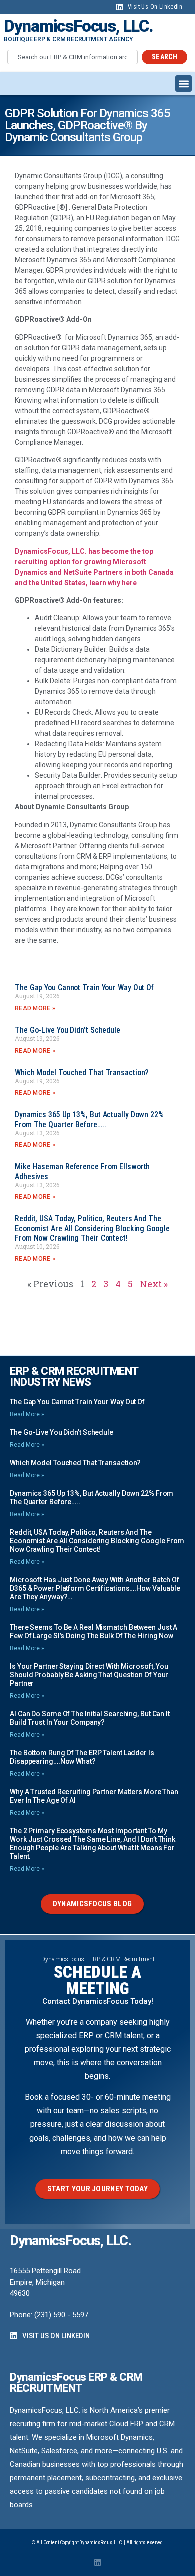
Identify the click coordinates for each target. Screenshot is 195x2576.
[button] (184, 84)
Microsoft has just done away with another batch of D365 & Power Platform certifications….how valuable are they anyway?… (95, 1588)
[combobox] (73, 57)
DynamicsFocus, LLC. (79, 26)
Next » (154, 1284)
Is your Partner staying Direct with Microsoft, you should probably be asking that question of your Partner (89, 1675)
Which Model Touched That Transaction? (82, 1072)
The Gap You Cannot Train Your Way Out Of (84, 987)
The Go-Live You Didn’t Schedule (68, 1030)
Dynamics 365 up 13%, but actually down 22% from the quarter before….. (89, 1119)
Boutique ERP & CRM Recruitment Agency (68, 39)
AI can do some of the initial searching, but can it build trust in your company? (90, 1718)
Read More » (35, 1008)
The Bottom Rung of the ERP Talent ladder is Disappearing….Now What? (82, 1757)
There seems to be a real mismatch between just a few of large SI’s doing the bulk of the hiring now (94, 1632)
